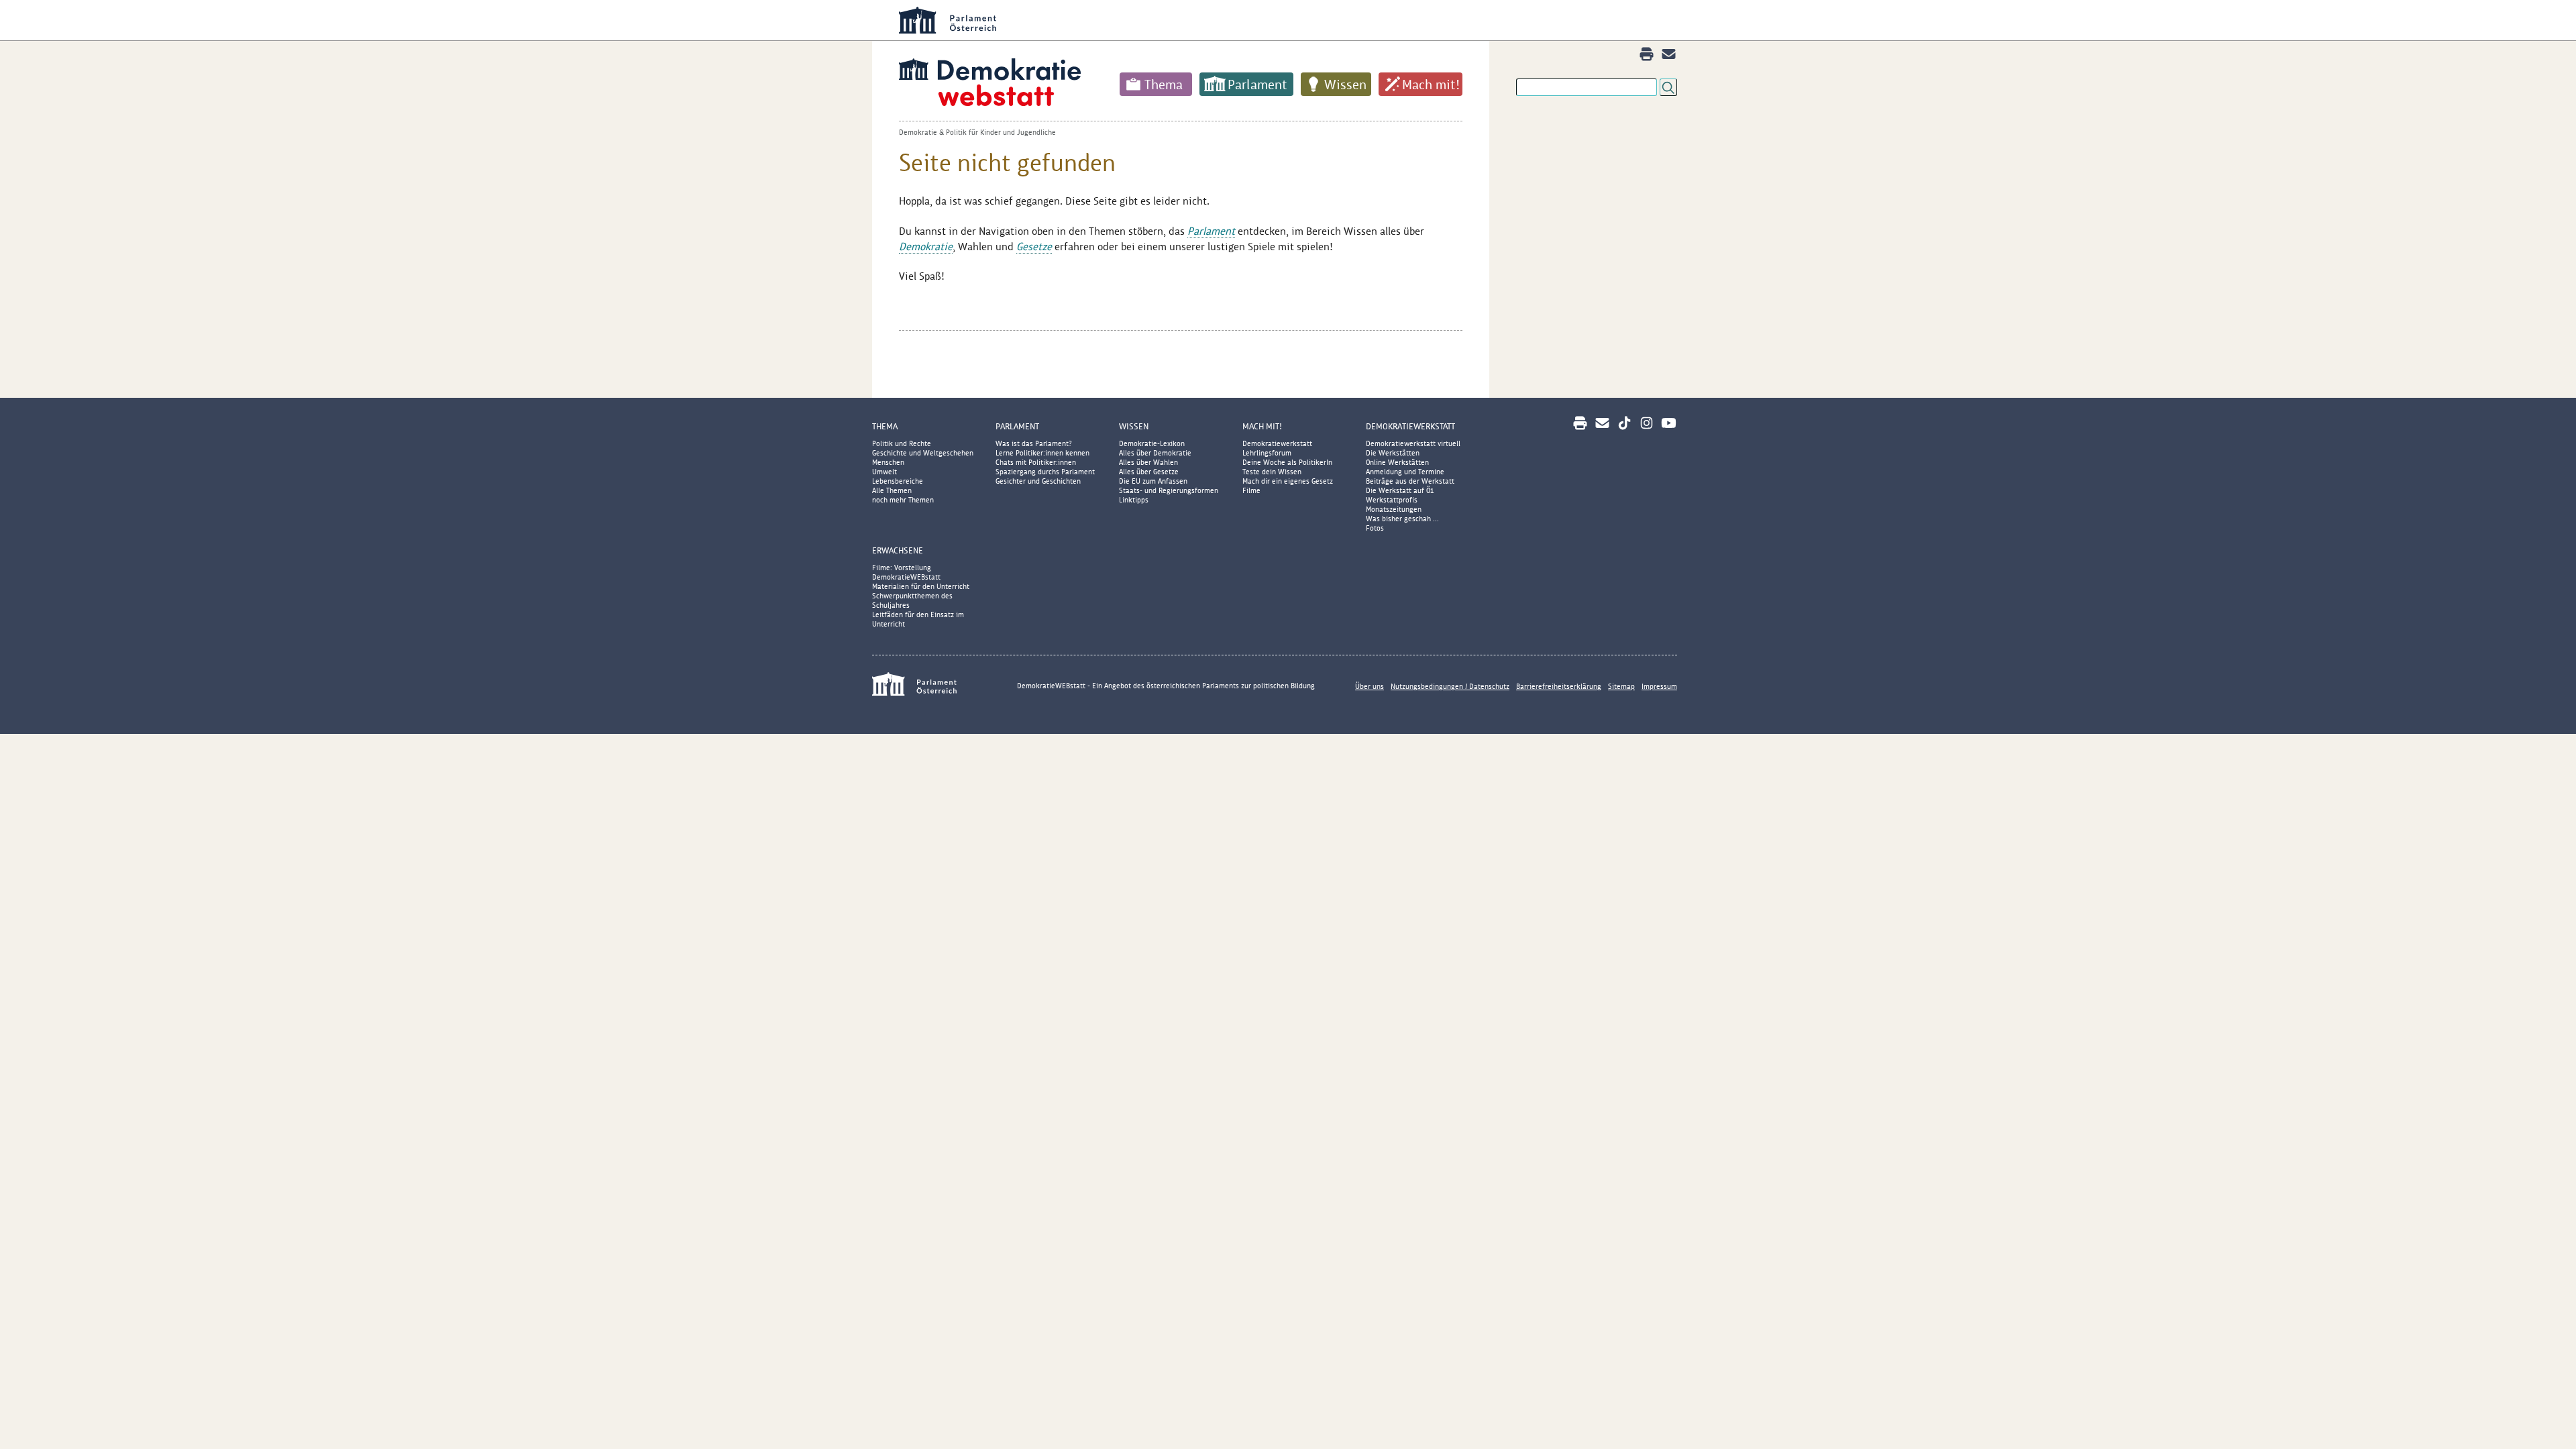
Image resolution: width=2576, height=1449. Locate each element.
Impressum (1659, 686)
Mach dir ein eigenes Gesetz (1288, 481)
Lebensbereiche (898, 481)
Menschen (888, 462)
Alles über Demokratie (1155, 453)
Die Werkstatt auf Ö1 (1400, 490)
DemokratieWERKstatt (1410, 426)
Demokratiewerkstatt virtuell (1413, 443)
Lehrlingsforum (1267, 453)
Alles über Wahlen (1148, 462)
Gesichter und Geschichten (1038, 481)
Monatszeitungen (1394, 509)
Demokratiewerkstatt (1277, 443)
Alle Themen (892, 490)
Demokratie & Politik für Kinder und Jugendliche (977, 132)
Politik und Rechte (902, 443)
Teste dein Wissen (1272, 472)
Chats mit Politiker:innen (1036, 462)
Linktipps (1134, 500)
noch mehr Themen (903, 500)
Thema (1164, 85)
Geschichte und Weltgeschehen (923, 453)
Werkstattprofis (1392, 500)
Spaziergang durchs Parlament (1045, 472)
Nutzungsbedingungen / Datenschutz (1450, 686)
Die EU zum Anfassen (1153, 481)
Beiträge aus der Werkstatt (1410, 481)
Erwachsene (898, 550)
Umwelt (884, 472)
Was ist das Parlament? (1034, 443)
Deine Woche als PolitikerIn (1287, 462)
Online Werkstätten (1397, 462)
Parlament (1257, 85)
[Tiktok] (1624, 423)
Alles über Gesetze (1149, 472)
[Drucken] (1647, 54)
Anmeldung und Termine (1405, 472)
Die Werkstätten (1393, 453)
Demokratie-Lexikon (1152, 443)
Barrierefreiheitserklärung (1559, 686)
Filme (1251, 490)
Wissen (1345, 85)
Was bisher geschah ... (1402, 519)
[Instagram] (1647, 423)
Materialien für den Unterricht (921, 586)
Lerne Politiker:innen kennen (1042, 453)
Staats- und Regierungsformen (1169, 490)
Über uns (1370, 686)
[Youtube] (1669, 423)
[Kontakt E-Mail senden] (1669, 54)
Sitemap (1621, 686)
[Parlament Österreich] (1315, 20)
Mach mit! (1431, 85)
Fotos (1375, 528)
